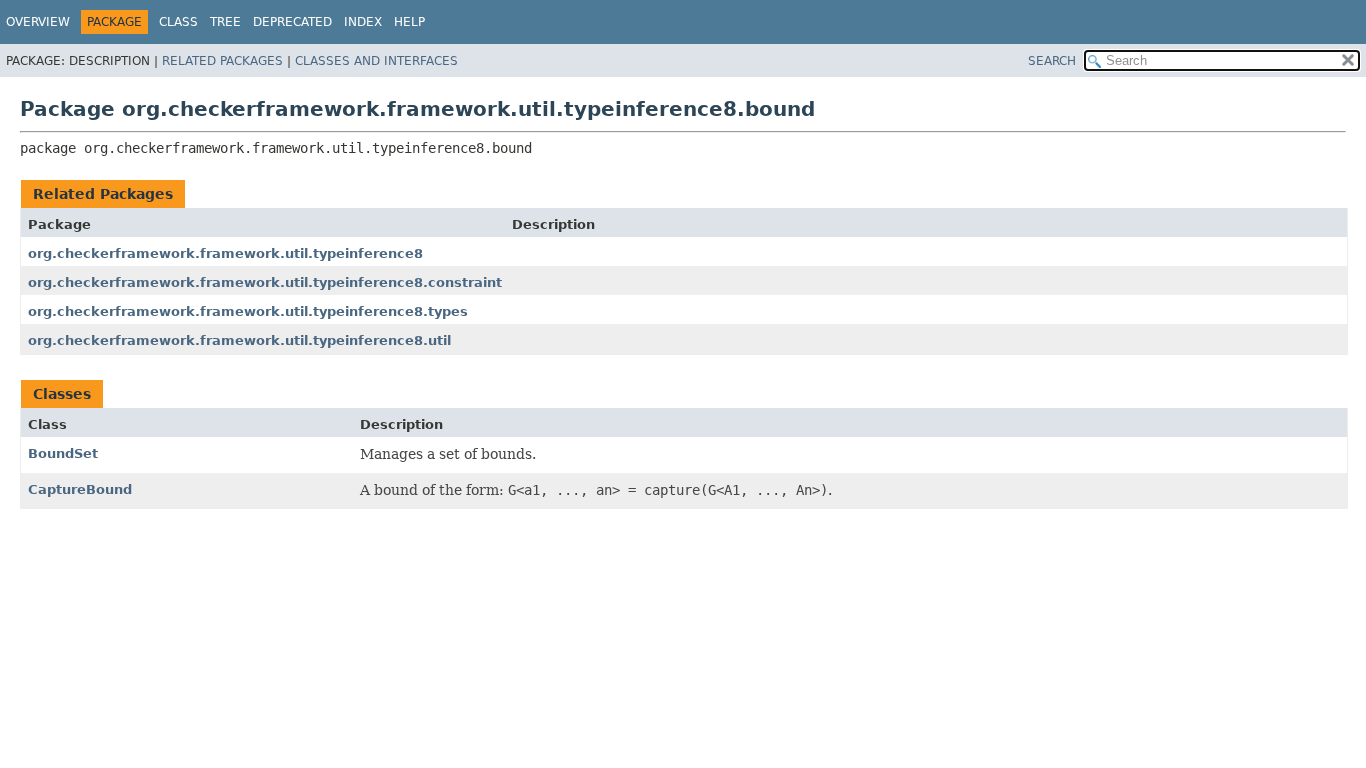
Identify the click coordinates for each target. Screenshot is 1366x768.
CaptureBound (80, 489)
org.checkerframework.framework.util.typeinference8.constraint (265, 282)
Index (363, 22)
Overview (38, 22)
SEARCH (1052, 61)
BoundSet (63, 453)
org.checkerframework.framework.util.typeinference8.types (248, 311)
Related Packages (222, 61)
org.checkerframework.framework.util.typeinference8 (225, 253)
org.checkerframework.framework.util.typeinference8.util (239, 340)
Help (409, 22)
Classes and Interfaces (376, 61)
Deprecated (292, 22)
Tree (225, 22)
